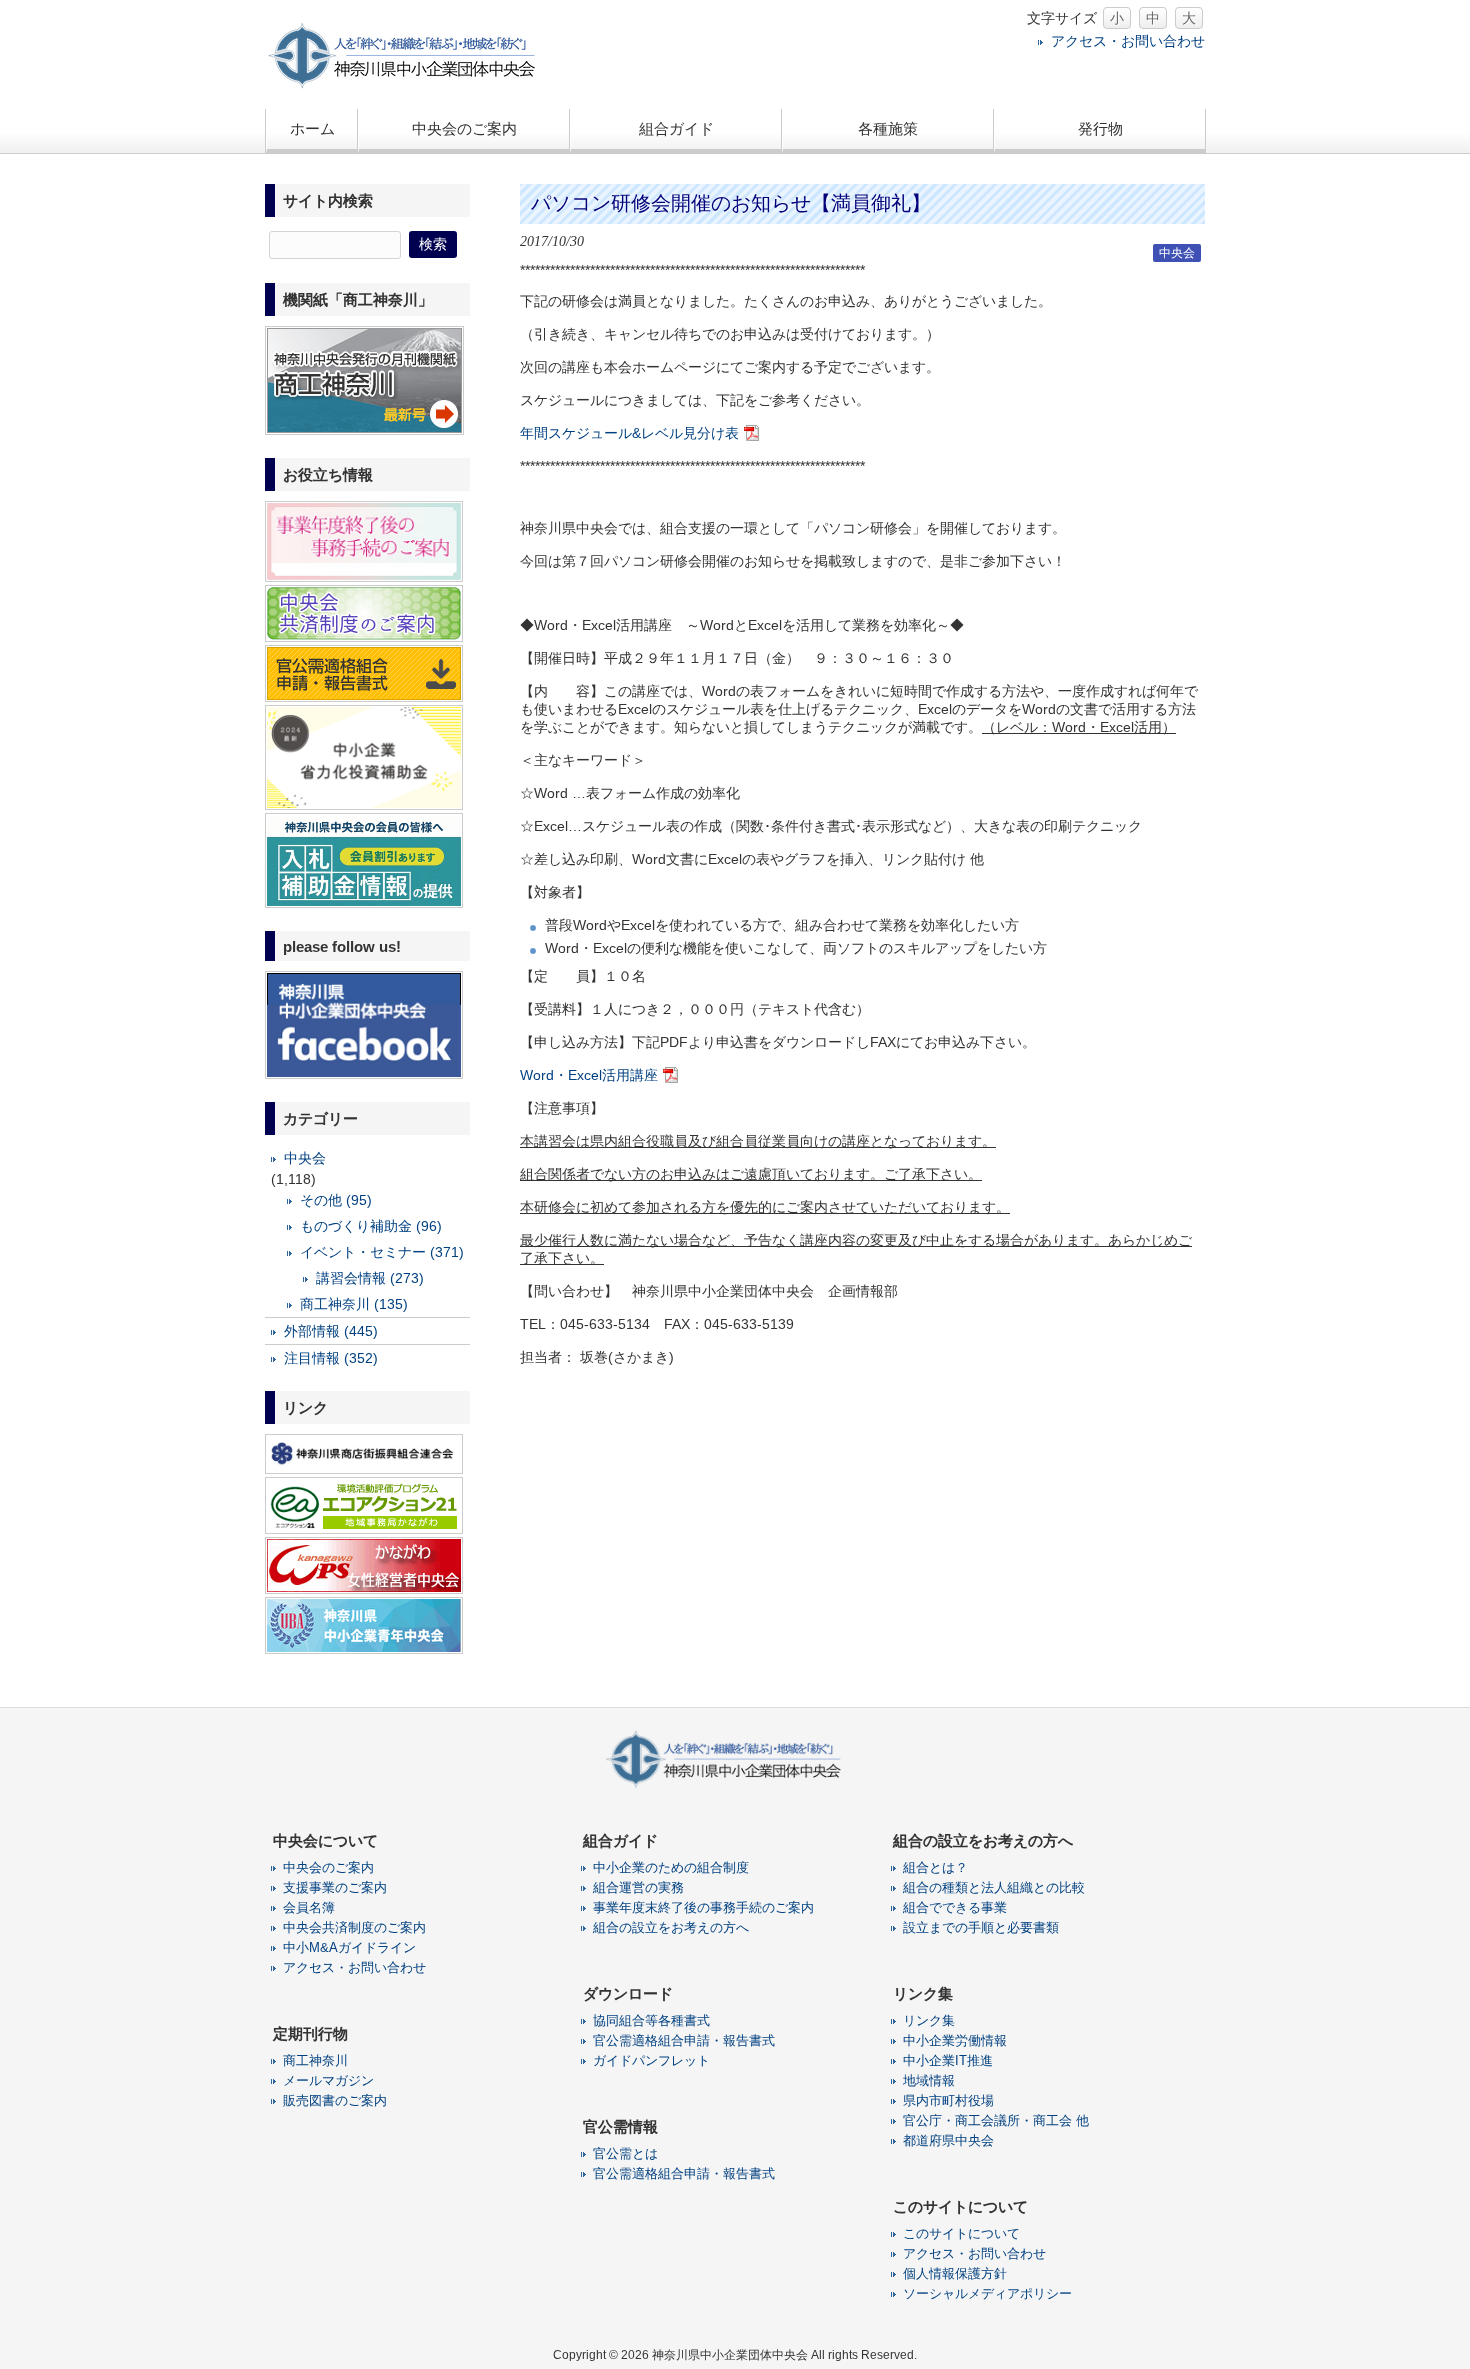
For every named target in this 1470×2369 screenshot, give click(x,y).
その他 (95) (336, 1200)
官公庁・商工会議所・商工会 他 (996, 2120)
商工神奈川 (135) (354, 1304)
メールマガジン (328, 2080)
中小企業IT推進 (948, 2060)
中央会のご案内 (328, 1867)
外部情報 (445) (331, 1331)
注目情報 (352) (331, 1358)
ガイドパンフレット (651, 2060)
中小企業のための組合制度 (671, 1867)
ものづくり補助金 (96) (371, 1226)
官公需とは (625, 2153)
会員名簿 (309, 1907)
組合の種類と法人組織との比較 (994, 1887)
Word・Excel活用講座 (589, 1075)
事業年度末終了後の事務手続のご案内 (703, 1907)
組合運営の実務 (638, 1887)
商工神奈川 (315, 2060)
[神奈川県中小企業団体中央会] (415, 84)
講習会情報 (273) (370, 1278)
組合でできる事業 (955, 1907)
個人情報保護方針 (955, 2273)
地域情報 (929, 2080)
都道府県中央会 (948, 2140)
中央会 (1177, 253)
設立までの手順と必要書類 (981, 1927)
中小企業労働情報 (955, 2040)
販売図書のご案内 (335, 2100)
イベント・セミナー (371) (382, 1252)
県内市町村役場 (948, 2100)
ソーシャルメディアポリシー (987, 2293)
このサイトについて (961, 2233)
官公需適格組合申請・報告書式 (684, 2040)
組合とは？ (935, 1867)
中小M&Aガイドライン (349, 1947)
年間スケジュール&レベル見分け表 (629, 433)
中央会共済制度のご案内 (354, 1927)
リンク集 (929, 2020)
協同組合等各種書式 (651, 2020)
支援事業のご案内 (335, 1887)
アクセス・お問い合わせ (1128, 41)
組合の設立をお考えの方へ (671, 1927)
